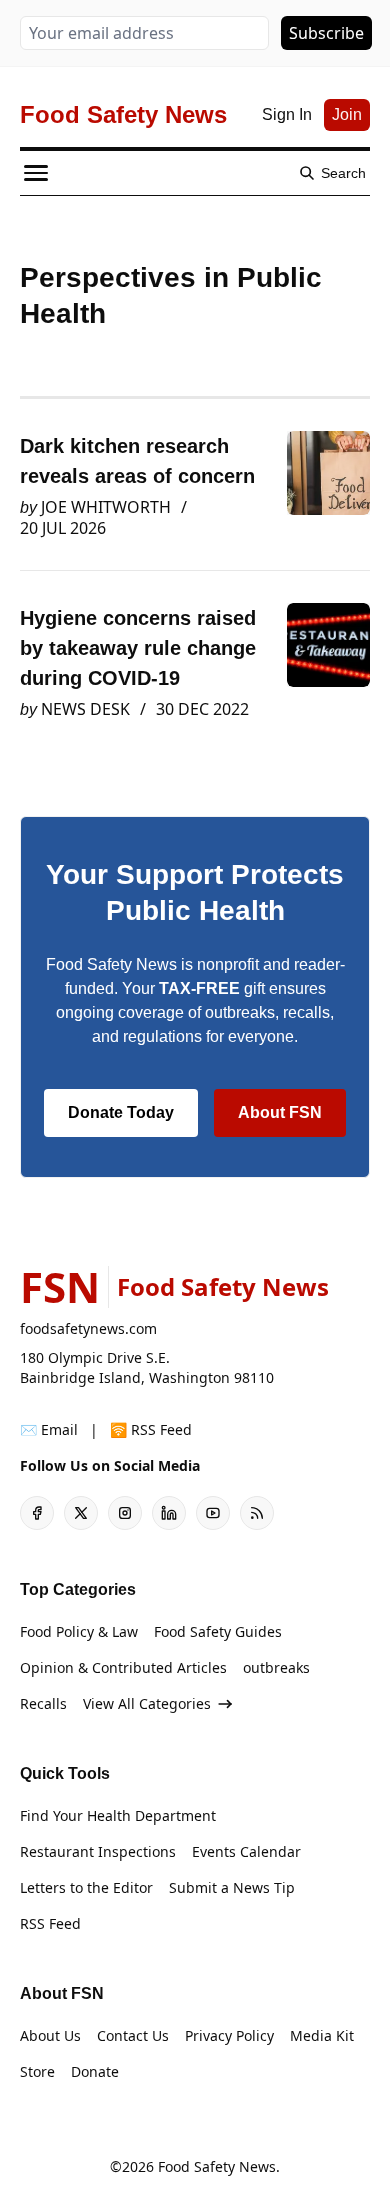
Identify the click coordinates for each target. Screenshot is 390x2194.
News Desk (85, 709)
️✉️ (49, 1429)
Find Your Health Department (118, 1815)
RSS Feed (50, 1923)
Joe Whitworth (106, 507)
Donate (95, 2071)
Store (37, 2071)
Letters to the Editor (86, 1887)
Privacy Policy (229, 2035)
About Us (50, 2035)
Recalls (43, 1703)
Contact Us (133, 2035)
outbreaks (276, 1667)
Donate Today (121, 1112)
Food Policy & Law (79, 1631)
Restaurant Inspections (98, 1851)
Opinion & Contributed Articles (123, 1667)
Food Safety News (217, 2166)
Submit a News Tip (232, 1887)
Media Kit (322, 2035)
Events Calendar (246, 1851)
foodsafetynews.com (88, 1328)
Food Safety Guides (218, 1631)
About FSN (280, 1112)
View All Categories (147, 1703)
